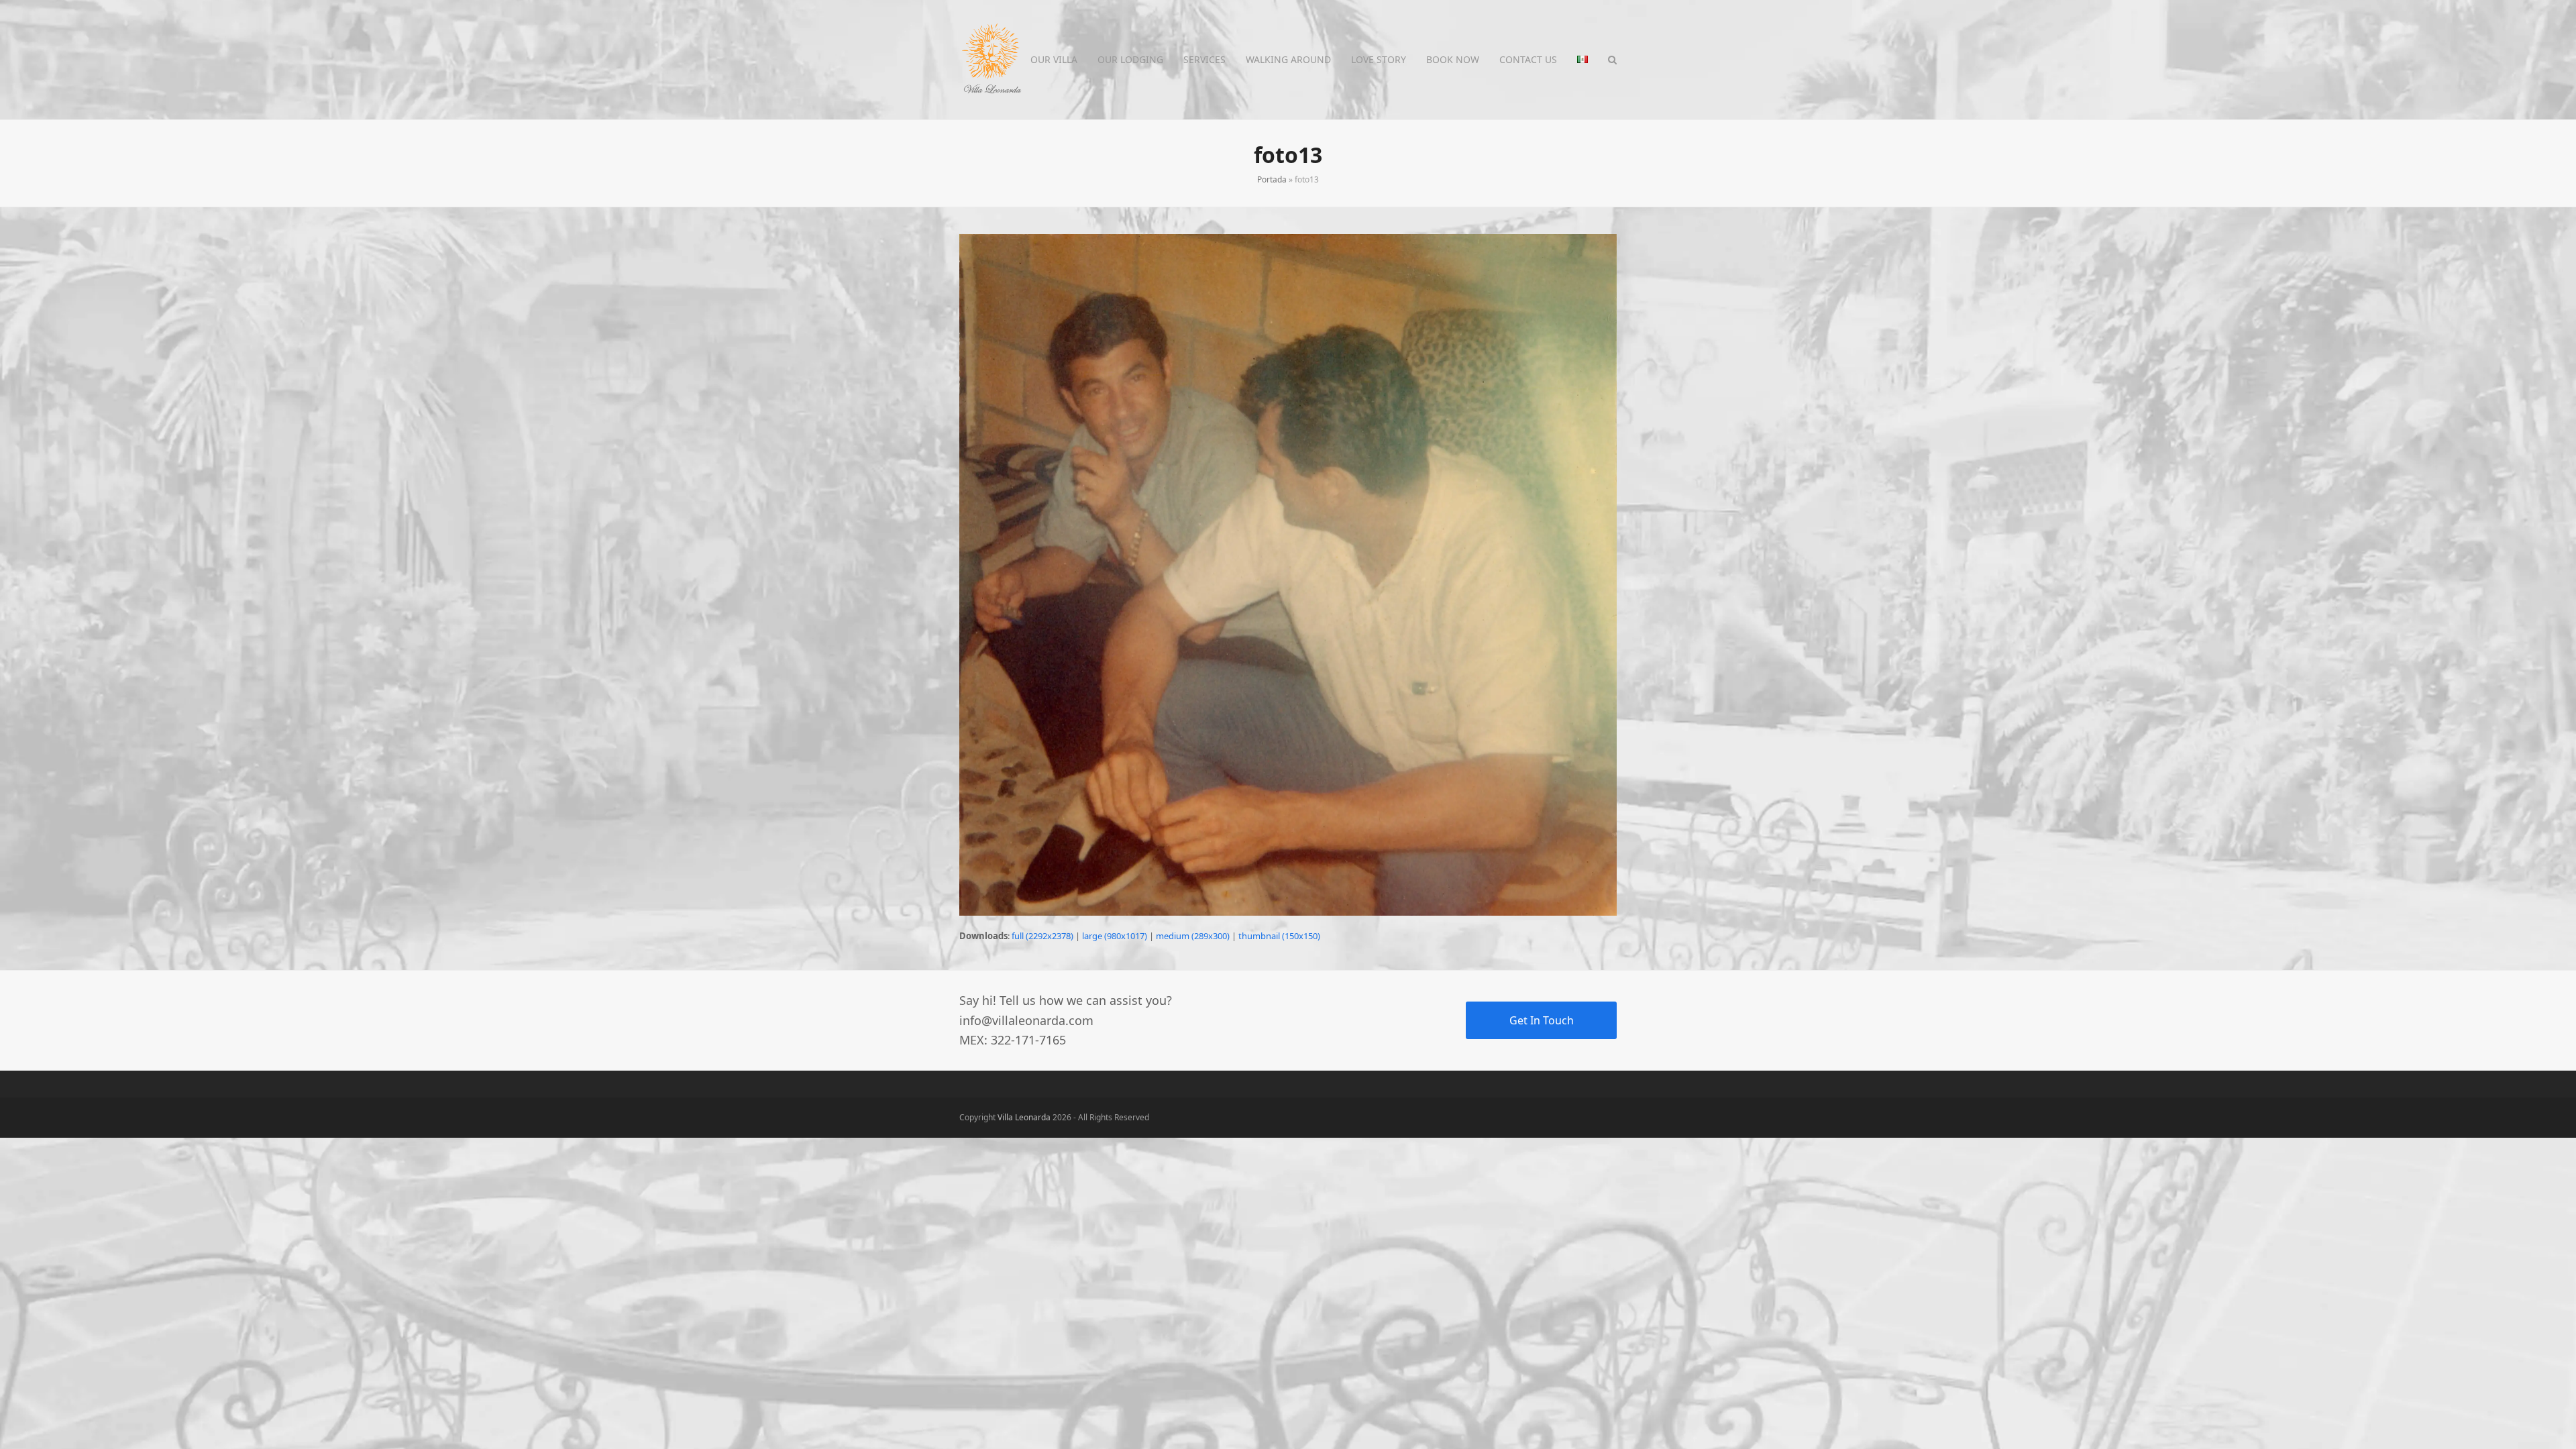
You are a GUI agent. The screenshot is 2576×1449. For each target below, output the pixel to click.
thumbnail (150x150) (1279, 936)
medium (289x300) (1193, 936)
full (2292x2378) (1042, 936)
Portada (1272, 179)
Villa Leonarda (1024, 1117)
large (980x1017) (1115, 936)
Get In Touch (1542, 1020)
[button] (1612, 60)
